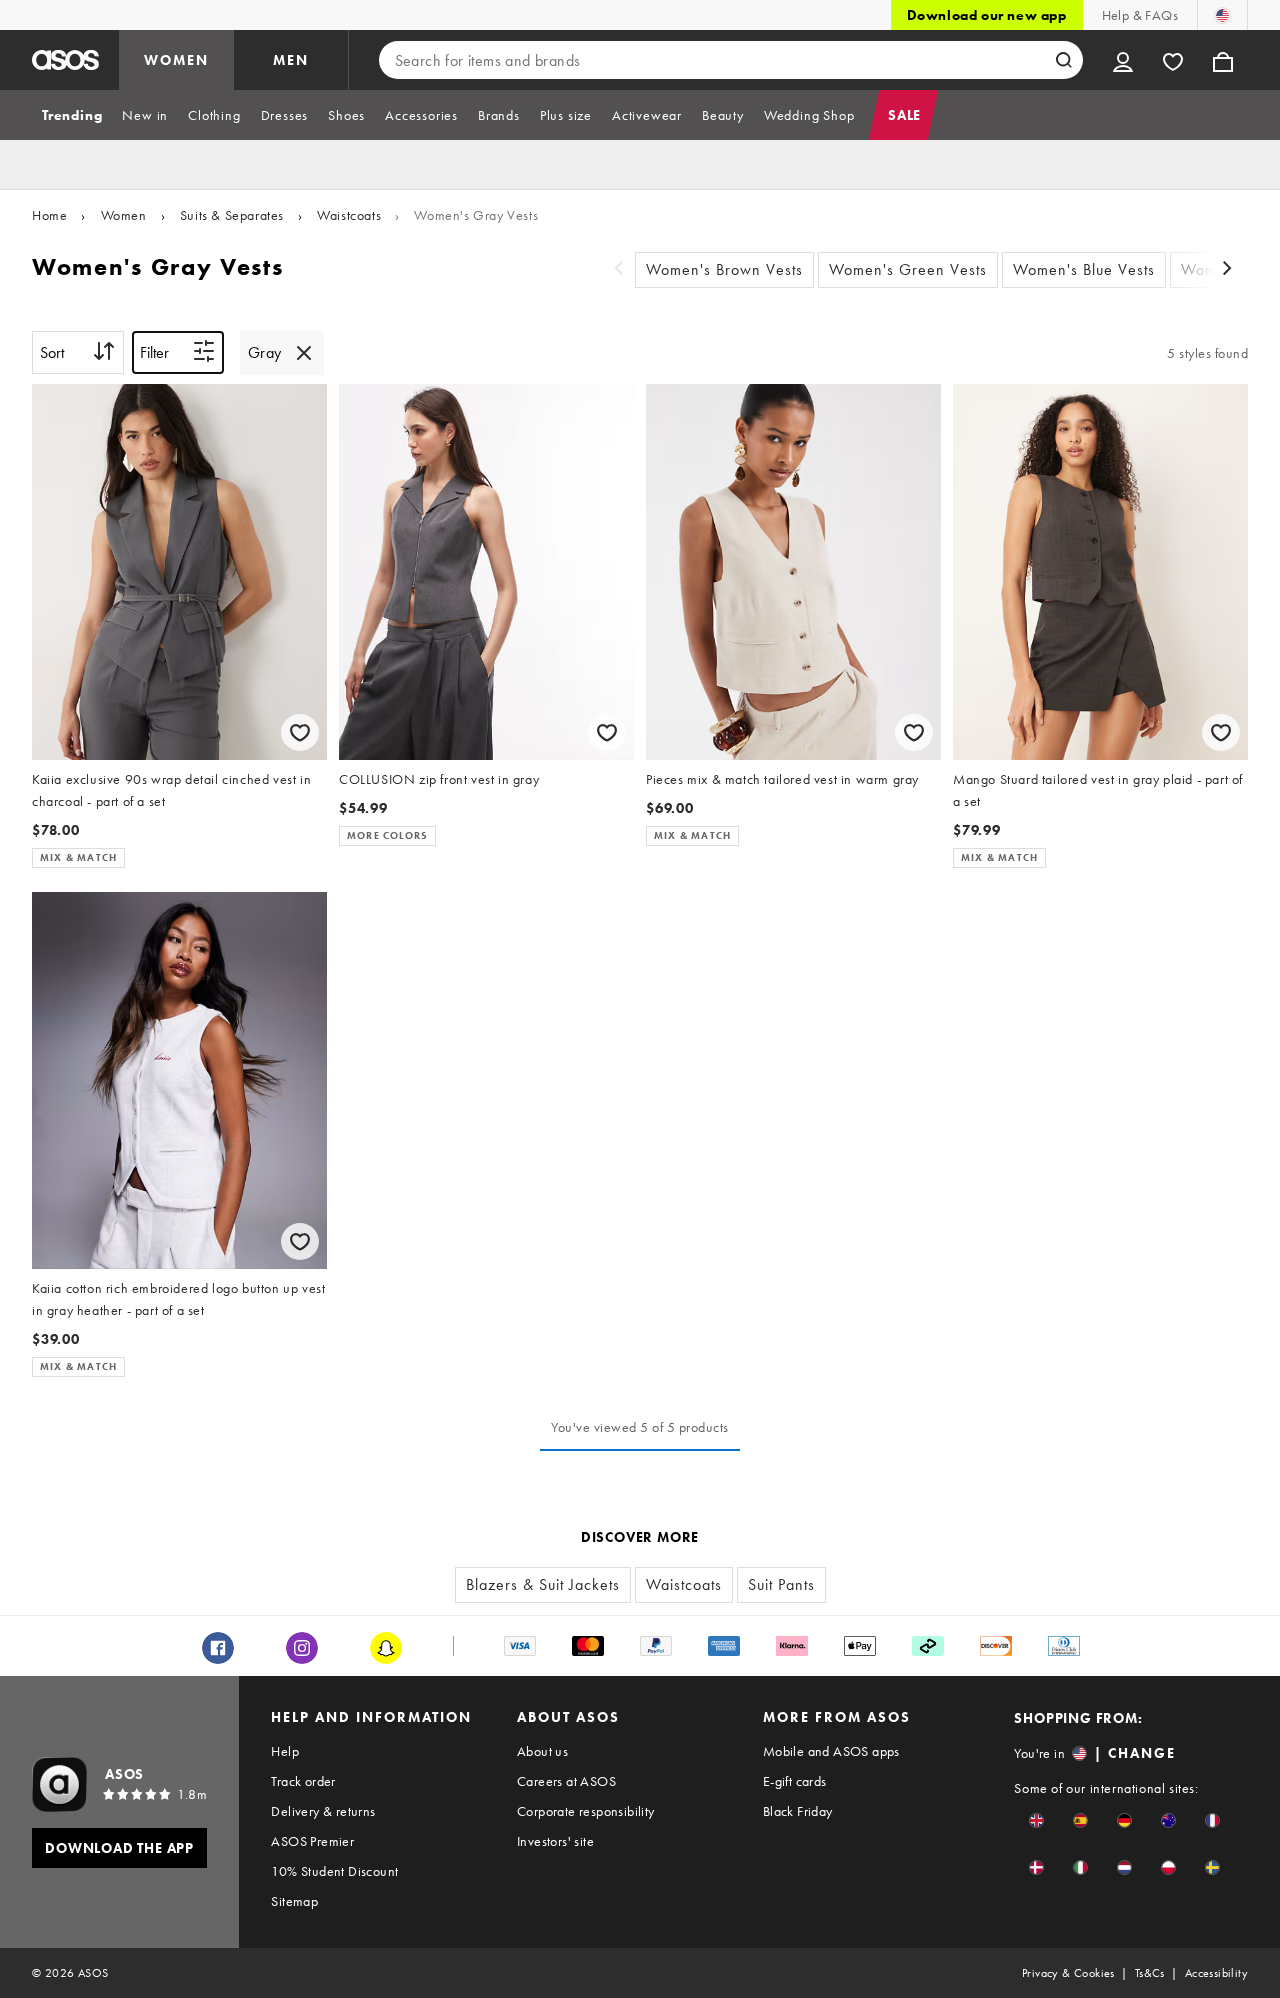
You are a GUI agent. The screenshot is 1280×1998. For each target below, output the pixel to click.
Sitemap (294, 1901)
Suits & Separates (232, 215)
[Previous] (619, 270)
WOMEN (176, 60)
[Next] (1228, 270)
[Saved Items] (1173, 60)
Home (49, 215)
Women (124, 215)
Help (285, 1751)
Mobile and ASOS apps (831, 1751)
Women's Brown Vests (724, 269)
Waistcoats (349, 215)
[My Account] (1123, 60)
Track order (303, 1781)
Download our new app (987, 15)
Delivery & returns (323, 1811)
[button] (1036, 1820)
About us (542, 1751)
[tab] (72, 115)
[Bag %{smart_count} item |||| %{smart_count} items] (1223, 60)
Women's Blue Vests (1084, 269)
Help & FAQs (1140, 15)
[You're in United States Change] (1222, 15)
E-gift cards (795, 1781)
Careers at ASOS (566, 1781)
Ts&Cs (1150, 1973)
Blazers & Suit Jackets (543, 1584)
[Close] (304, 353)
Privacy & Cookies (1068, 1973)
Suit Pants (781, 1584)
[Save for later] (300, 732)
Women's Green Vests (908, 269)
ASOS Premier (312, 1841)
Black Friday (798, 1811)
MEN (291, 60)
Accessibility (1216, 1973)
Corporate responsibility (586, 1811)
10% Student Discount (334, 1871)
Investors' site (555, 1841)
